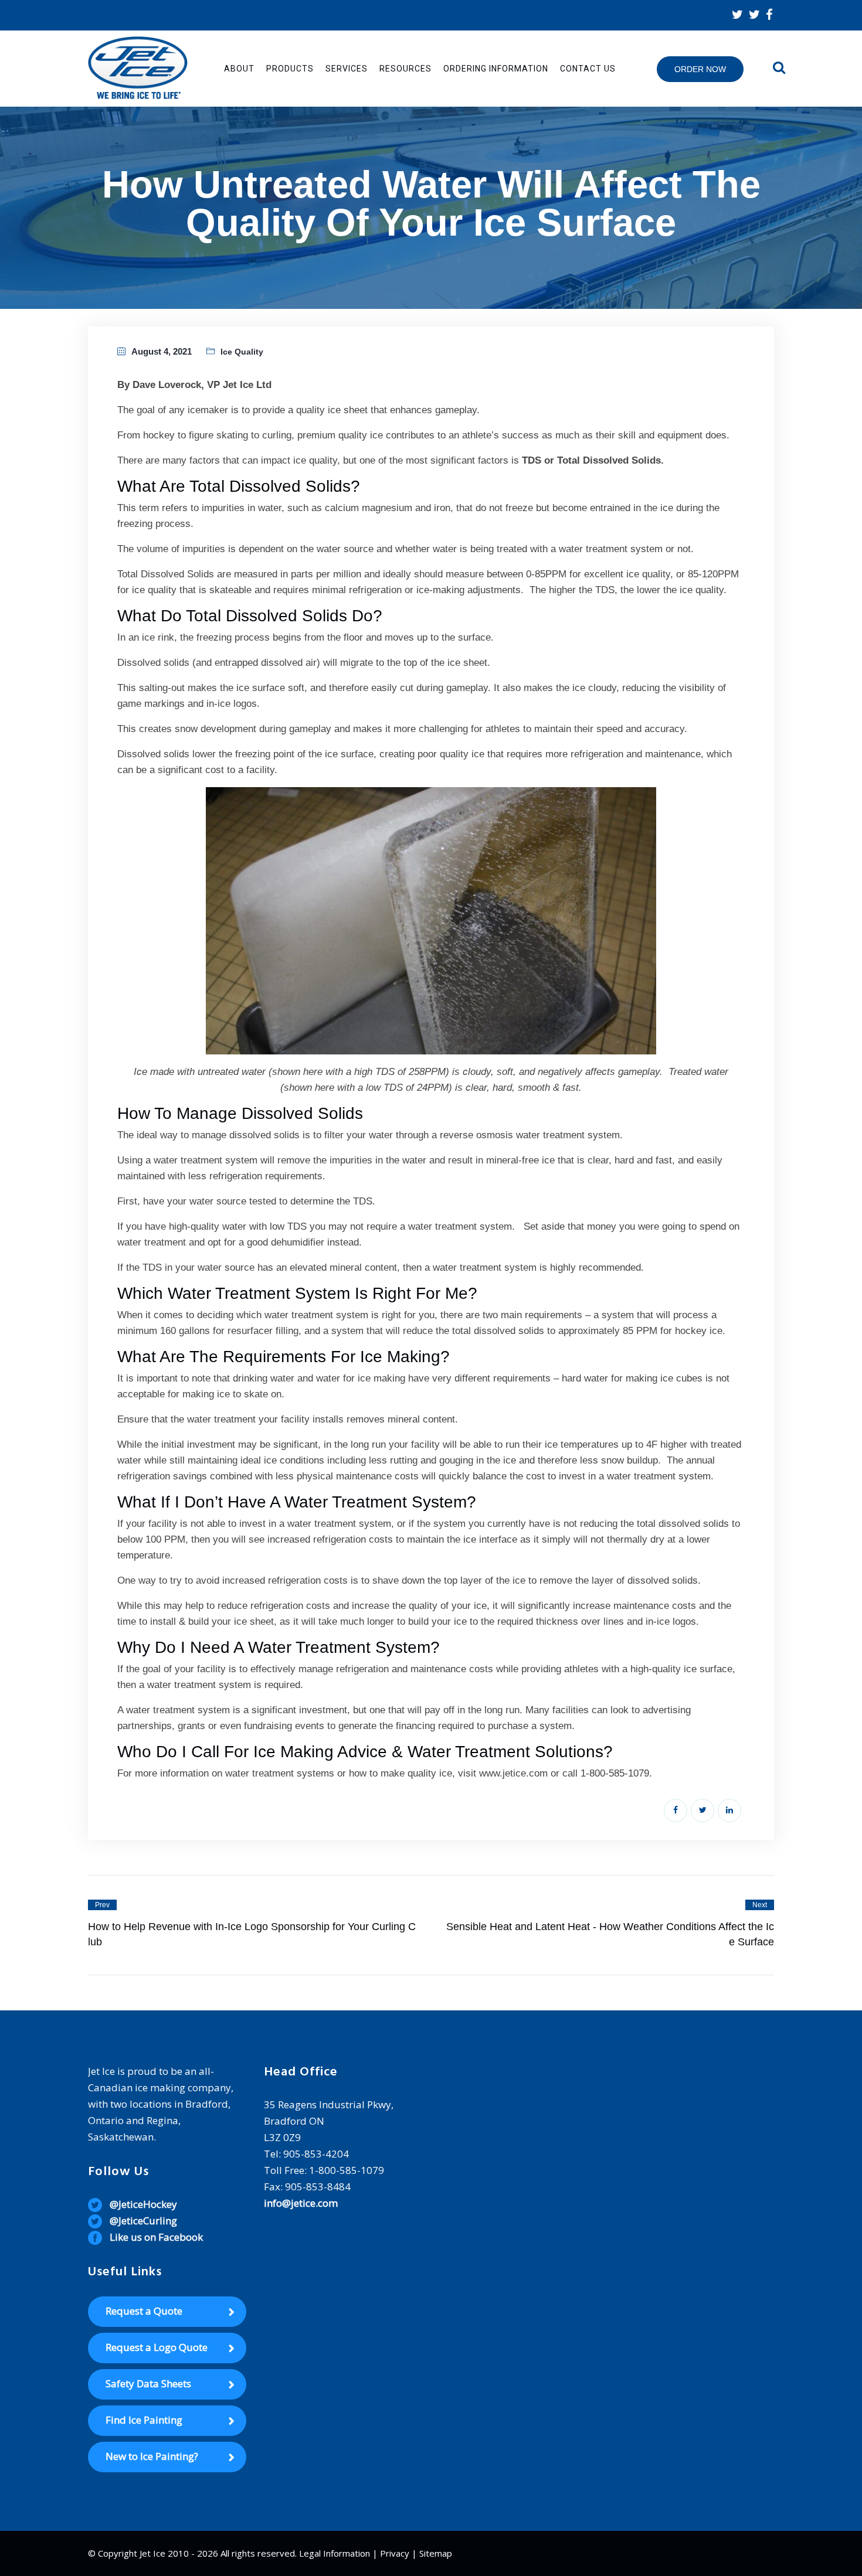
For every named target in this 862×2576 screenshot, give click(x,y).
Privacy (395, 2553)
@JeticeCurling (143, 2221)
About (239, 69)
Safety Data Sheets (148, 2383)
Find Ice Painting (144, 2420)
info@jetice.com (301, 2203)
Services (347, 69)
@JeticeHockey (143, 2204)
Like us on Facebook (156, 2237)
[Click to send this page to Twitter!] (703, 1811)
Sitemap (436, 2553)
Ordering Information (496, 69)
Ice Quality (242, 352)
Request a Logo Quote (157, 2347)
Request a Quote (144, 2311)
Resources (405, 69)
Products (290, 69)
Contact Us (588, 69)
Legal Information (335, 2553)
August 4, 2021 (162, 351)
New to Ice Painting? (152, 2456)
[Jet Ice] (138, 69)
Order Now (700, 69)
